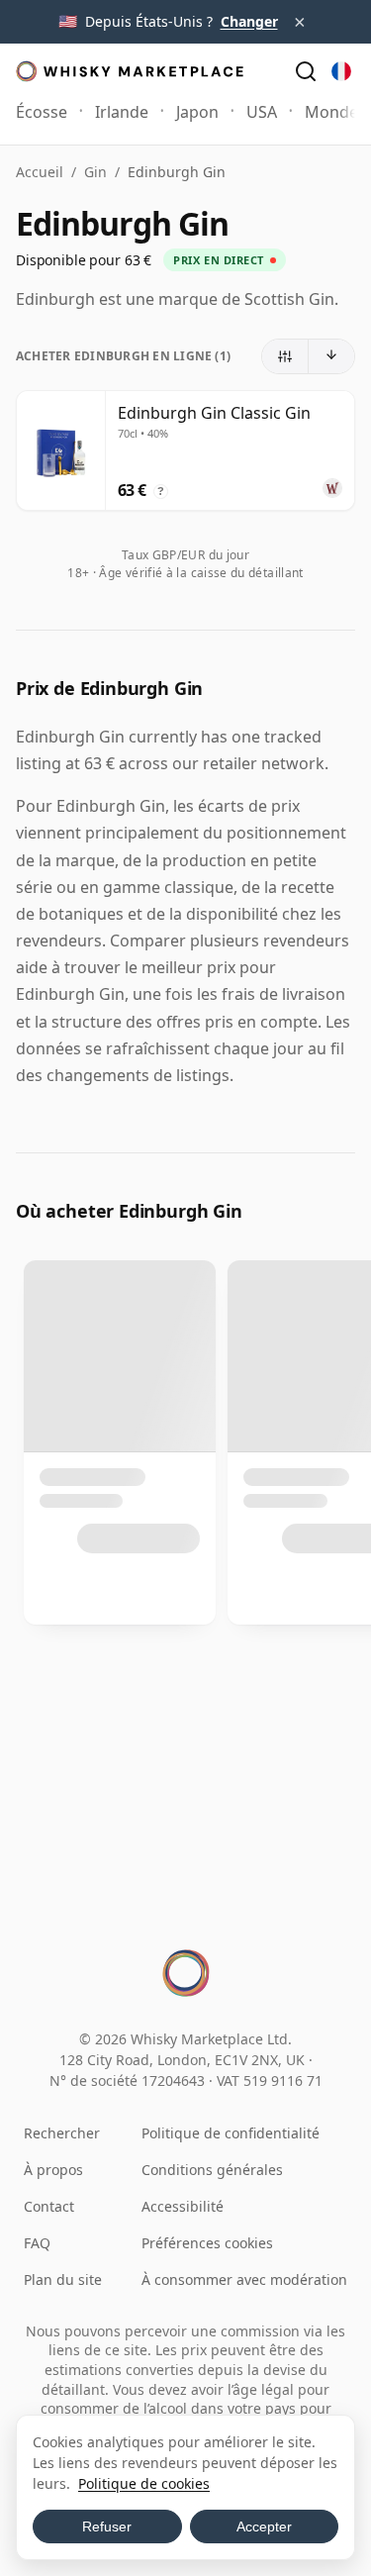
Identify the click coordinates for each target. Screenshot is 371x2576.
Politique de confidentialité (231, 2133)
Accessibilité (183, 2206)
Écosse (42, 112)
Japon (197, 112)
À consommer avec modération (244, 2279)
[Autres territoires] (341, 71)
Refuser (107, 2526)
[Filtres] (285, 356)
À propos (53, 2170)
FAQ (37, 2243)
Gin (95, 172)
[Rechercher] (306, 71)
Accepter (264, 2526)
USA (262, 112)
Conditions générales (212, 2170)
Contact (49, 2206)
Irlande (122, 112)
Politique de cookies (144, 2483)
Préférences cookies (207, 2243)
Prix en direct (219, 260)
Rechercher (62, 2133)
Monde (331, 112)
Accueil (40, 172)
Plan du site (63, 2279)
